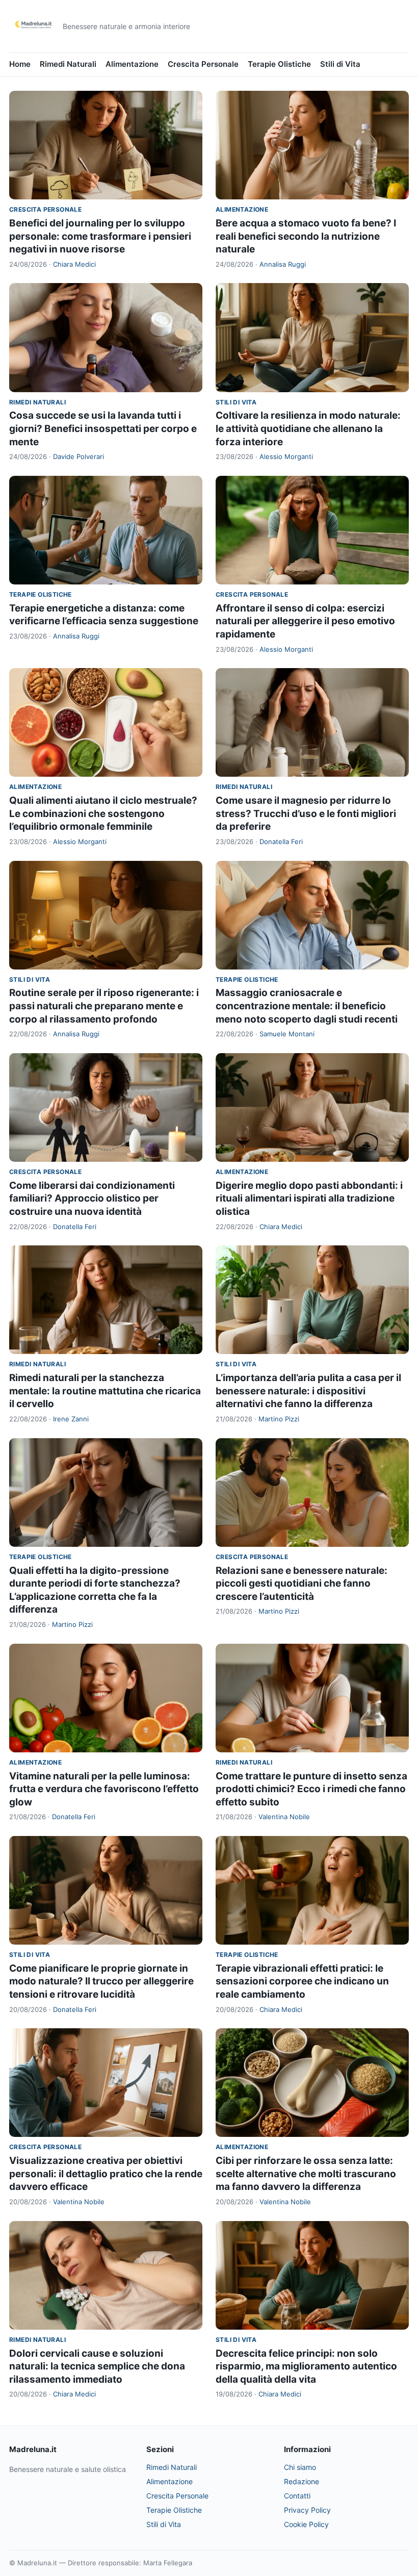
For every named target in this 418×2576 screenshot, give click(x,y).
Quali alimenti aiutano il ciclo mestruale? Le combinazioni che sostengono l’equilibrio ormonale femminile (103, 813)
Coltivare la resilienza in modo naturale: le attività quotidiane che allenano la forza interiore (308, 428)
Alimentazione (132, 64)
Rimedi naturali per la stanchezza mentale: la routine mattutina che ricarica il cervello (105, 1391)
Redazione (302, 2481)
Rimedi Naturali (68, 64)
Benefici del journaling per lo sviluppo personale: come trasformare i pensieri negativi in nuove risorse (100, 236)
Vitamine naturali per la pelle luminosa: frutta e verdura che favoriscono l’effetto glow (104, 1789)
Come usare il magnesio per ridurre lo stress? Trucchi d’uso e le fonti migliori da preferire (306, 813)
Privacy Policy (307, 2510)
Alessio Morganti (286, 456)
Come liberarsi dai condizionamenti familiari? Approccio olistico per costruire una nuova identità (92, 1198)
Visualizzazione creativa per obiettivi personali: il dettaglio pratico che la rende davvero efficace (106, 2174)
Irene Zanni (71, 1419)
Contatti (297, 2496)
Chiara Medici (74, 264)
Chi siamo (300, 2467)
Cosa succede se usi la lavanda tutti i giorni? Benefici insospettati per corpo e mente (103, 428)
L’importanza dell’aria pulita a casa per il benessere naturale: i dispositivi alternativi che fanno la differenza (308, 1391)
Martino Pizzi (279, 1419)
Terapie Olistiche (279, 64)
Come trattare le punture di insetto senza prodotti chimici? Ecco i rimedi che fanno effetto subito (311, 1789)
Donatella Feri (281, 841)
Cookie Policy (306, 2524)
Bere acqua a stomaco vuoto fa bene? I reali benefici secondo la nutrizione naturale (306, 236)
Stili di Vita (340, 64)
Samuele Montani (287, 1034)
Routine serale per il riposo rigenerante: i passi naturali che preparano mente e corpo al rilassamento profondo (104, 1006)
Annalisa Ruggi (283, 264)
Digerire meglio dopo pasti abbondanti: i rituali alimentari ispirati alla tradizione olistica (309, 1198)
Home (20, 64)
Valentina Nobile (284, 1817)
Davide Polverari (79, 456)
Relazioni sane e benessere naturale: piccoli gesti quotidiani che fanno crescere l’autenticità (302, 1584)
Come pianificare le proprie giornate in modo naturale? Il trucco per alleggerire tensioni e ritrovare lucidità (101, 1981)
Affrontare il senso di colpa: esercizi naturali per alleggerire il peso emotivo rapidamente (305, 621)
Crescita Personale (203, 64)
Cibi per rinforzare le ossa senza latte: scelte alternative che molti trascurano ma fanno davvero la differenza (306, 2174)
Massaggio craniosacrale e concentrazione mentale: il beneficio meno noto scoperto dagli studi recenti (307, 1006)
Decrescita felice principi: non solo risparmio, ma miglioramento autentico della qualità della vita (306, 2366)
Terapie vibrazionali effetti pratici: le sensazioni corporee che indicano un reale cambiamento (302, 1981)
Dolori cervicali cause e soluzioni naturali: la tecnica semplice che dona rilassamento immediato (97, 2366)
